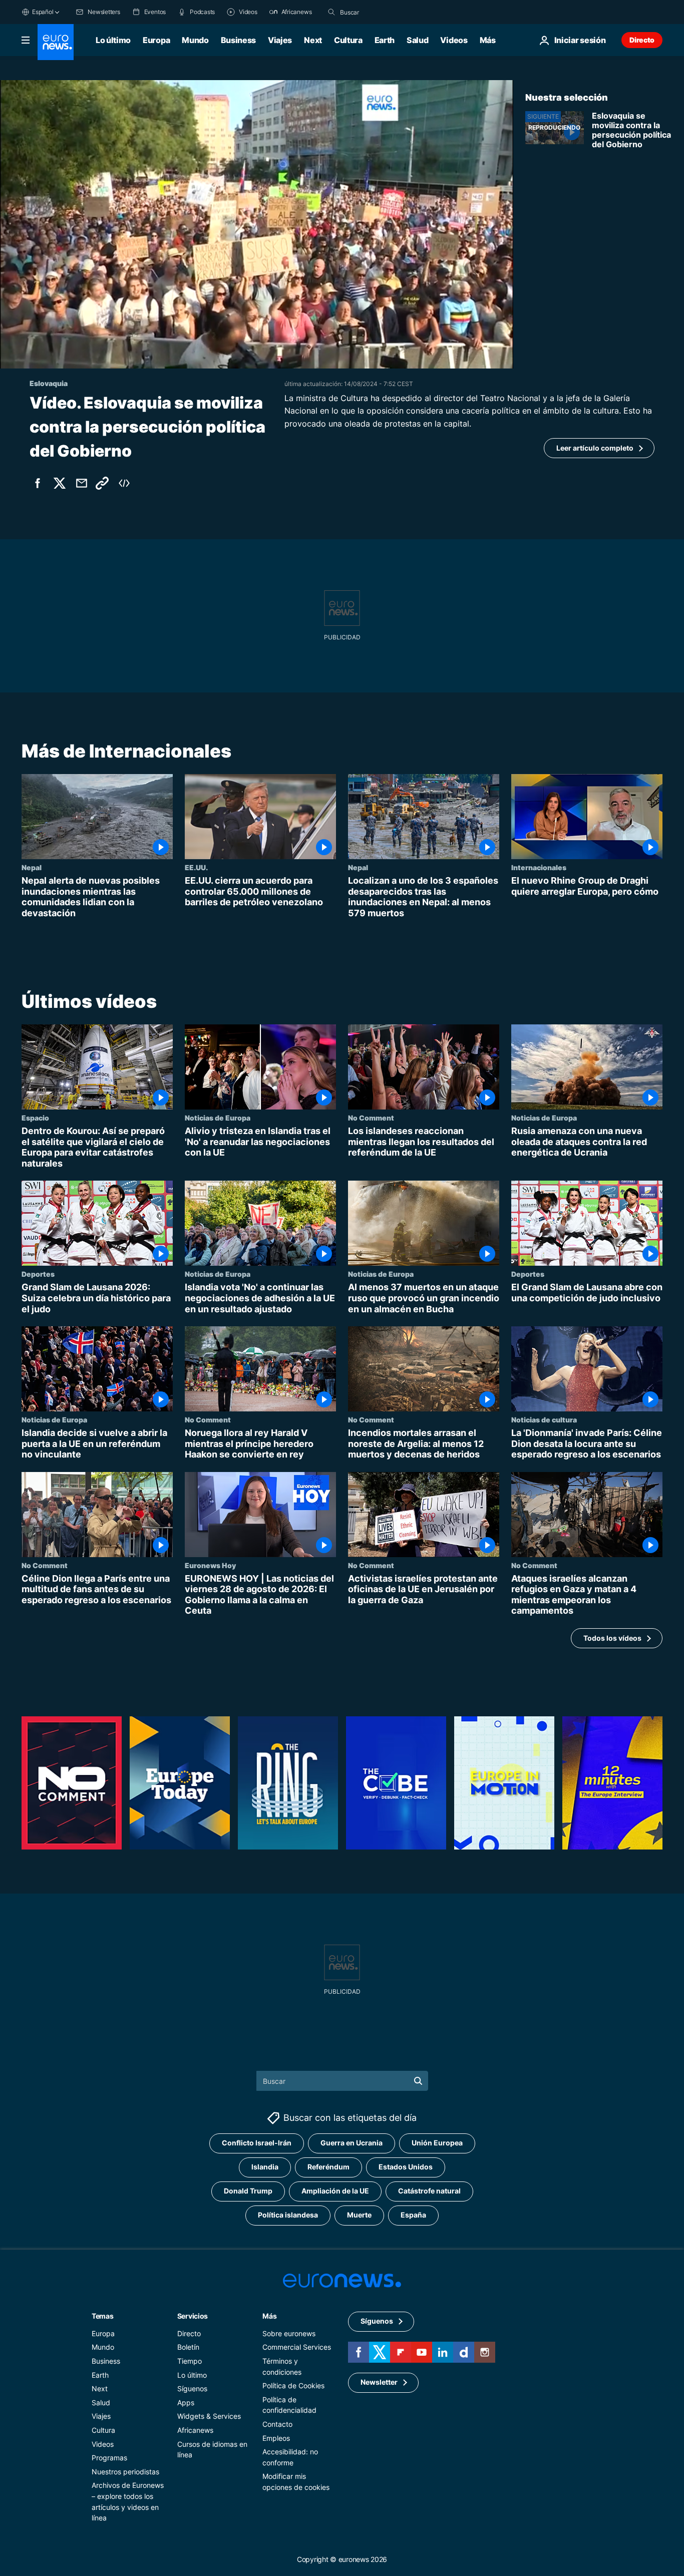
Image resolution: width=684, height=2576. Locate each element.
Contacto (277, 2424)
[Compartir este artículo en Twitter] (60, 483)
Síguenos (192, 2389)
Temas (103, 2316)
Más (269, 2316)
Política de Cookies (293, 2386)
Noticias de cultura (544, 1419)
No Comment (371, 1118)
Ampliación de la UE (335, 2191)
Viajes (280, 40)
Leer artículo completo (595, 448)
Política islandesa (288, 2215)
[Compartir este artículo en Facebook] (38, 483)
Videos (454, 40)
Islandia (265, 2167)
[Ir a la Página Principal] (56, 42)
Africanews (195, 2430)
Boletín (188, 2347)
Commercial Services (297, 2347)
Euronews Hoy (210, 1565)
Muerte (359, 2215)
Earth (385, 40)
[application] (257, 224)
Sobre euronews (289, 2333)
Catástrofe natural (429, 2191)
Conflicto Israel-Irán (257, 2143)
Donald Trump (248, 2191)
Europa (156, 40)
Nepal (32, 867)
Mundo (195, 40)
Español (43, 12)
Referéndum (328, 2167)
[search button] (331, 12)
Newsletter (379, 2382)
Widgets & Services (209, 2417)
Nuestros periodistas (125, 2472)
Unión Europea (437, 2143)
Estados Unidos (406, 2167)
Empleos (276, 2438)
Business (238, 40)
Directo (642, 40)
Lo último (113, 40)
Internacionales (539, 867)
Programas (109, 2458)
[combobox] (382, 12)
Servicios (193, 2316)
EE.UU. (196, 867)
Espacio (35, 1118)
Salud (417, 40)
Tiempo (190, 2361)
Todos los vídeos (612, 1637)
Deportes (38, 1274)
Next (313, 40)
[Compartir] (82, 483)
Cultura (348, 40)
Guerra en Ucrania (352, 2143)
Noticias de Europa (218, 1118)
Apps (186, 2403)
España (413, 2215)
